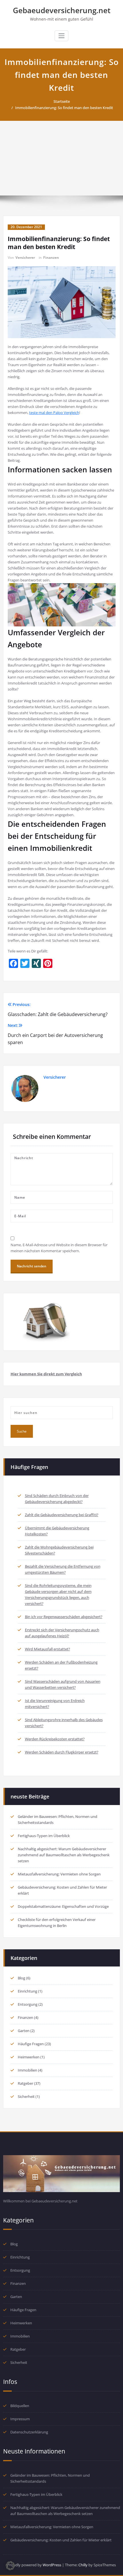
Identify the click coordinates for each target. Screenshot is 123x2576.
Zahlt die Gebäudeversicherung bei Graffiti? (62, 1515)
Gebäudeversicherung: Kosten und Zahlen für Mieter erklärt (61, 2540)
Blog (21, 1978)
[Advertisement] (61, 158)
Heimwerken (29, 2057)
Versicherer (25, 258)
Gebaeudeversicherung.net (62, 10)
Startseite (62, 101)
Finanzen (51, 258)
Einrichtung (27, 1991)
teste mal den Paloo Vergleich (54, 413)
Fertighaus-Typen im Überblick (44, 1836)
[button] (10, 2566)
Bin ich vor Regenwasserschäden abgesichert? (64, 1617)
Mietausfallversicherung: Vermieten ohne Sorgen (59, 1874)
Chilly (83, 2565)
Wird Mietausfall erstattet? (47, 1649)
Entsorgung (28, 2004)
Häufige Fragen (31, 2044)
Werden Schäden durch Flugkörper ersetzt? (62, 1752)
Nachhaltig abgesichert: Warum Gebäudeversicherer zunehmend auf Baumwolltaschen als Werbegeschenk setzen (64, 1855)
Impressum (20, 2419)
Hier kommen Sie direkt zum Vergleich (46, 1374)
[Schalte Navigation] (61, 36)
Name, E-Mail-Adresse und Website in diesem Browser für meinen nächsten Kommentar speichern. (59, 1248)
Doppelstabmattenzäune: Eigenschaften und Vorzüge (63, 1906)
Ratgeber (25, 2083)
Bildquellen (20, 2406)
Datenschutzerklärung (29, 2432)
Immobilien (27, 2070)
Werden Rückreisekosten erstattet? (55, 1739)
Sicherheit (26, 2096)
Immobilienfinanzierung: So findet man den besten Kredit (64, 108)
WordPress (52, 2565)
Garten (24, 2031)
